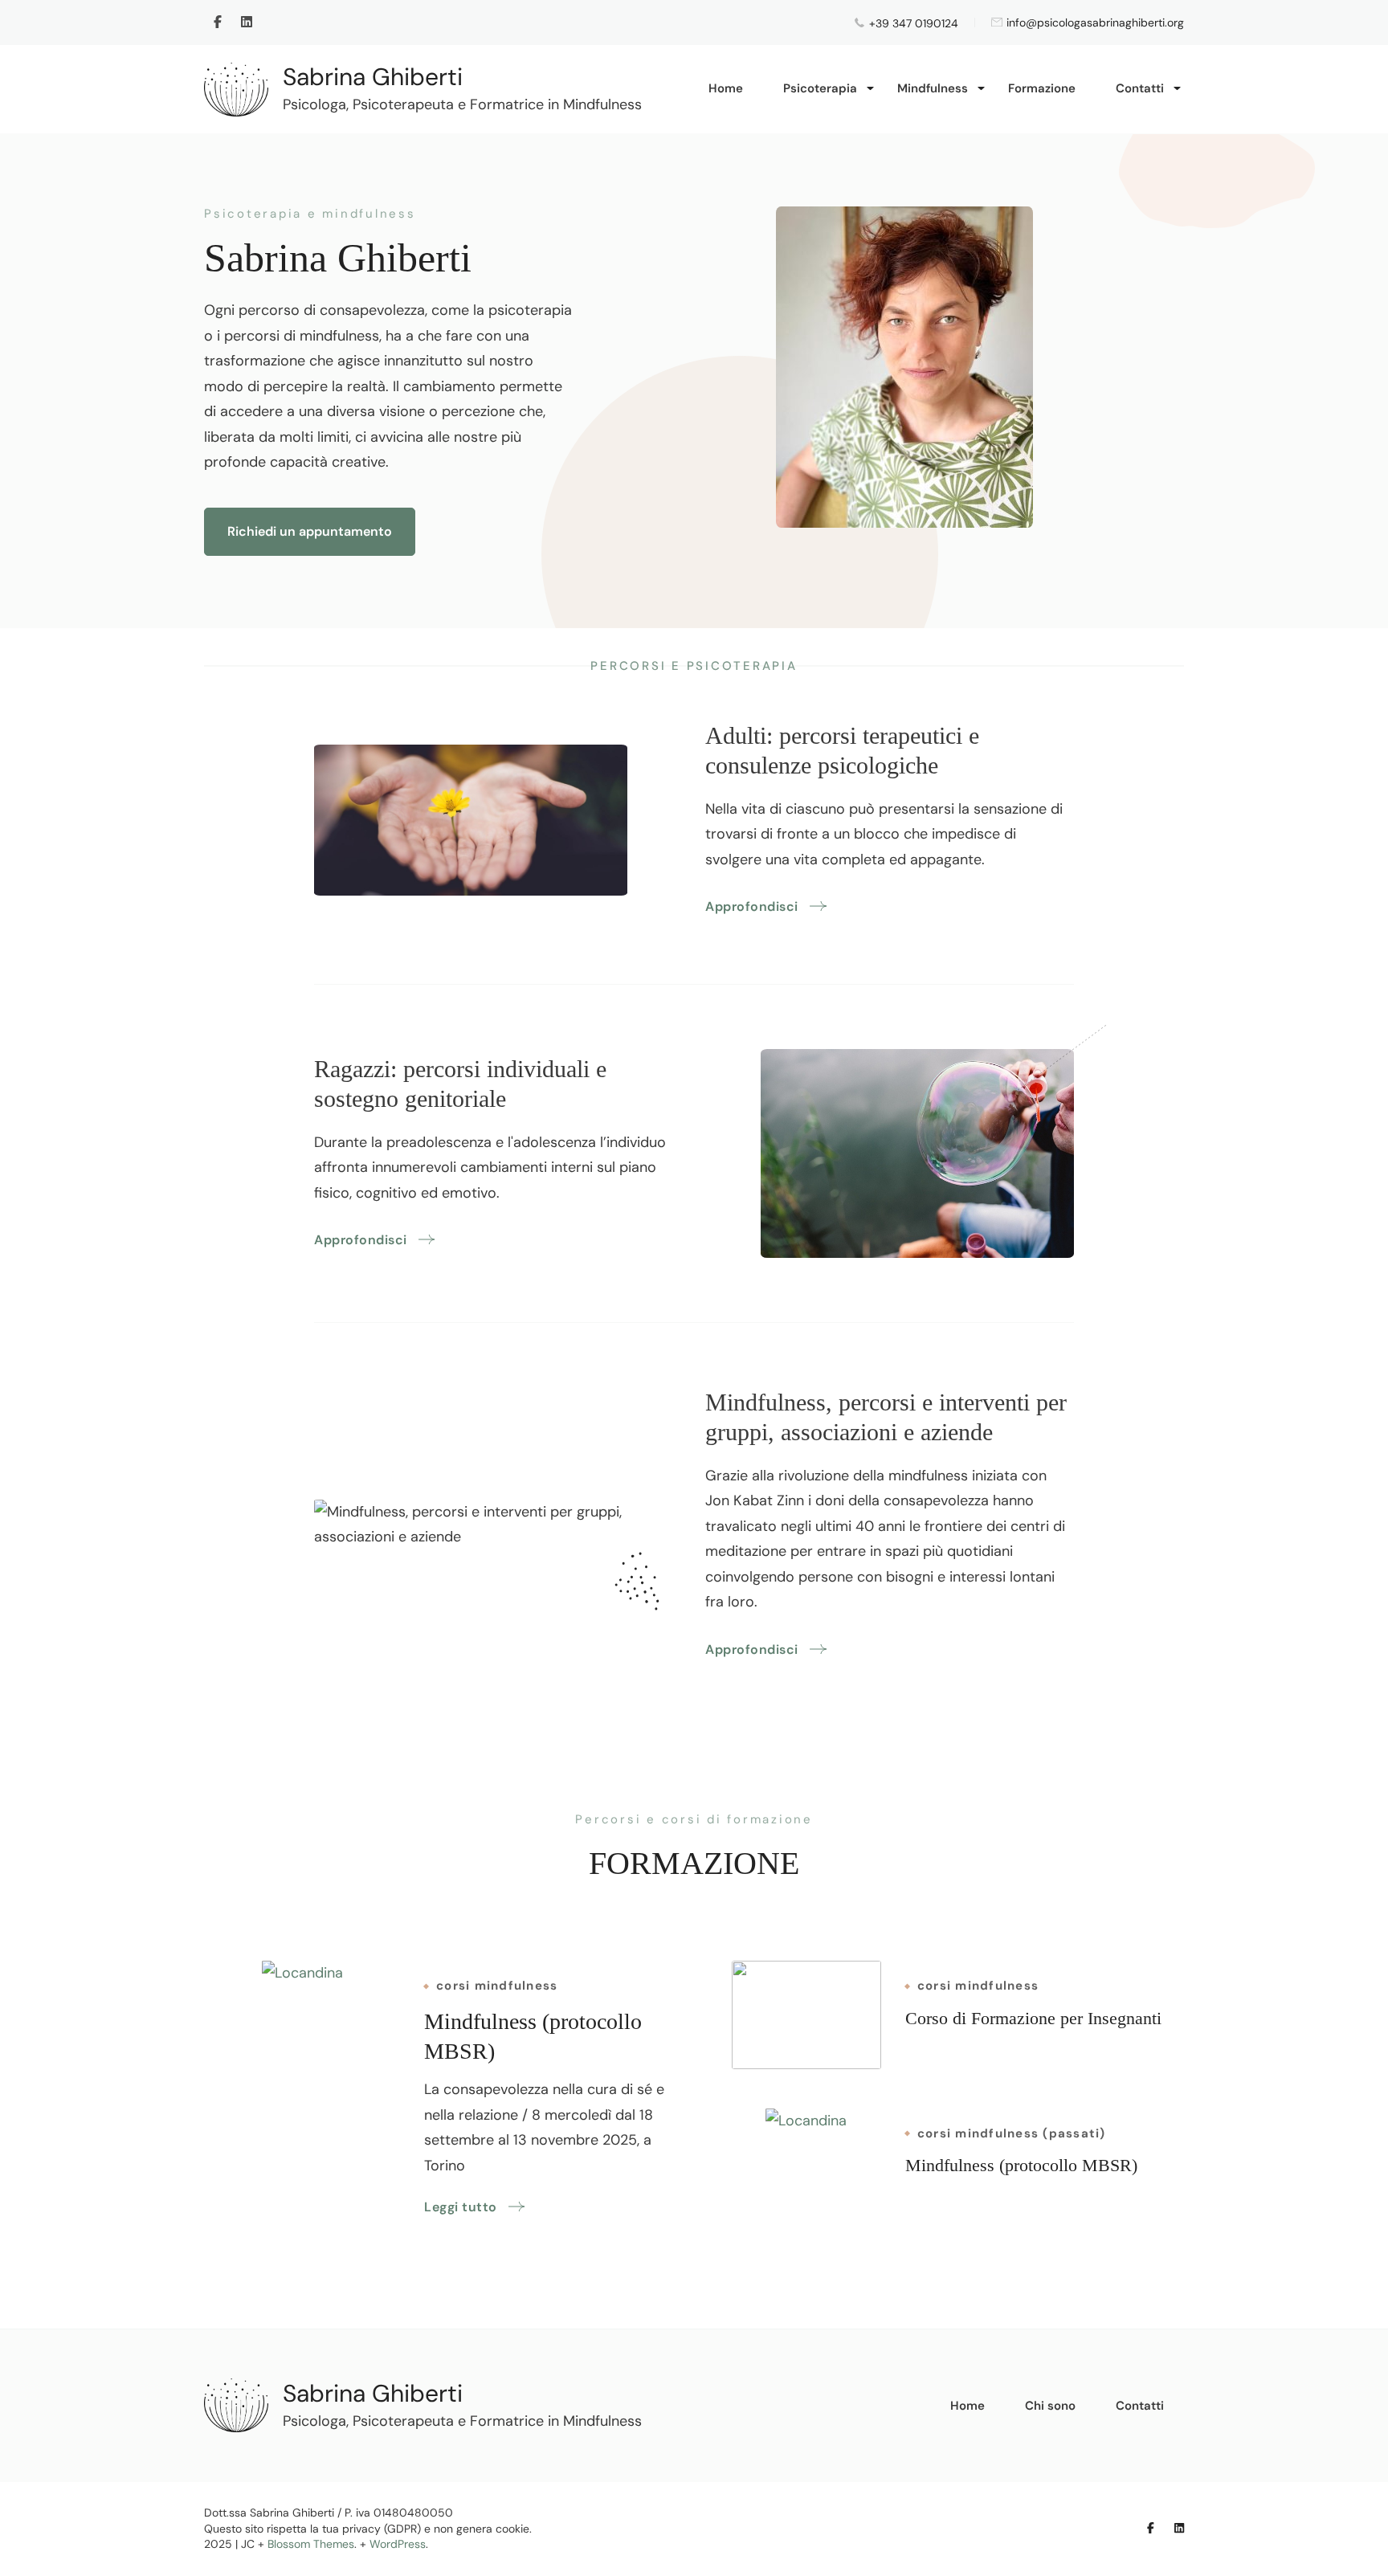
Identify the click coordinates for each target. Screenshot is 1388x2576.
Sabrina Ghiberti (373, 77)
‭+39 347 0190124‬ (914, 23)
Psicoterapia (820, 88)
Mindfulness (933, 88)
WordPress (398, 2544)
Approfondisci (752, 906)
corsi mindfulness (497, 1986)
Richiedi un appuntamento (310, 531)
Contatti (1140, 88)
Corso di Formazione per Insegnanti (1033, 2018)
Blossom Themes (311, 2544)
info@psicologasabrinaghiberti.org (1095, 23)
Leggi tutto (461, 2207)
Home (726, 88)
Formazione (1042, 88)
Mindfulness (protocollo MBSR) (1021, 2165)
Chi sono (1050, 2406)
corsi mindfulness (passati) (1012, 2134)
